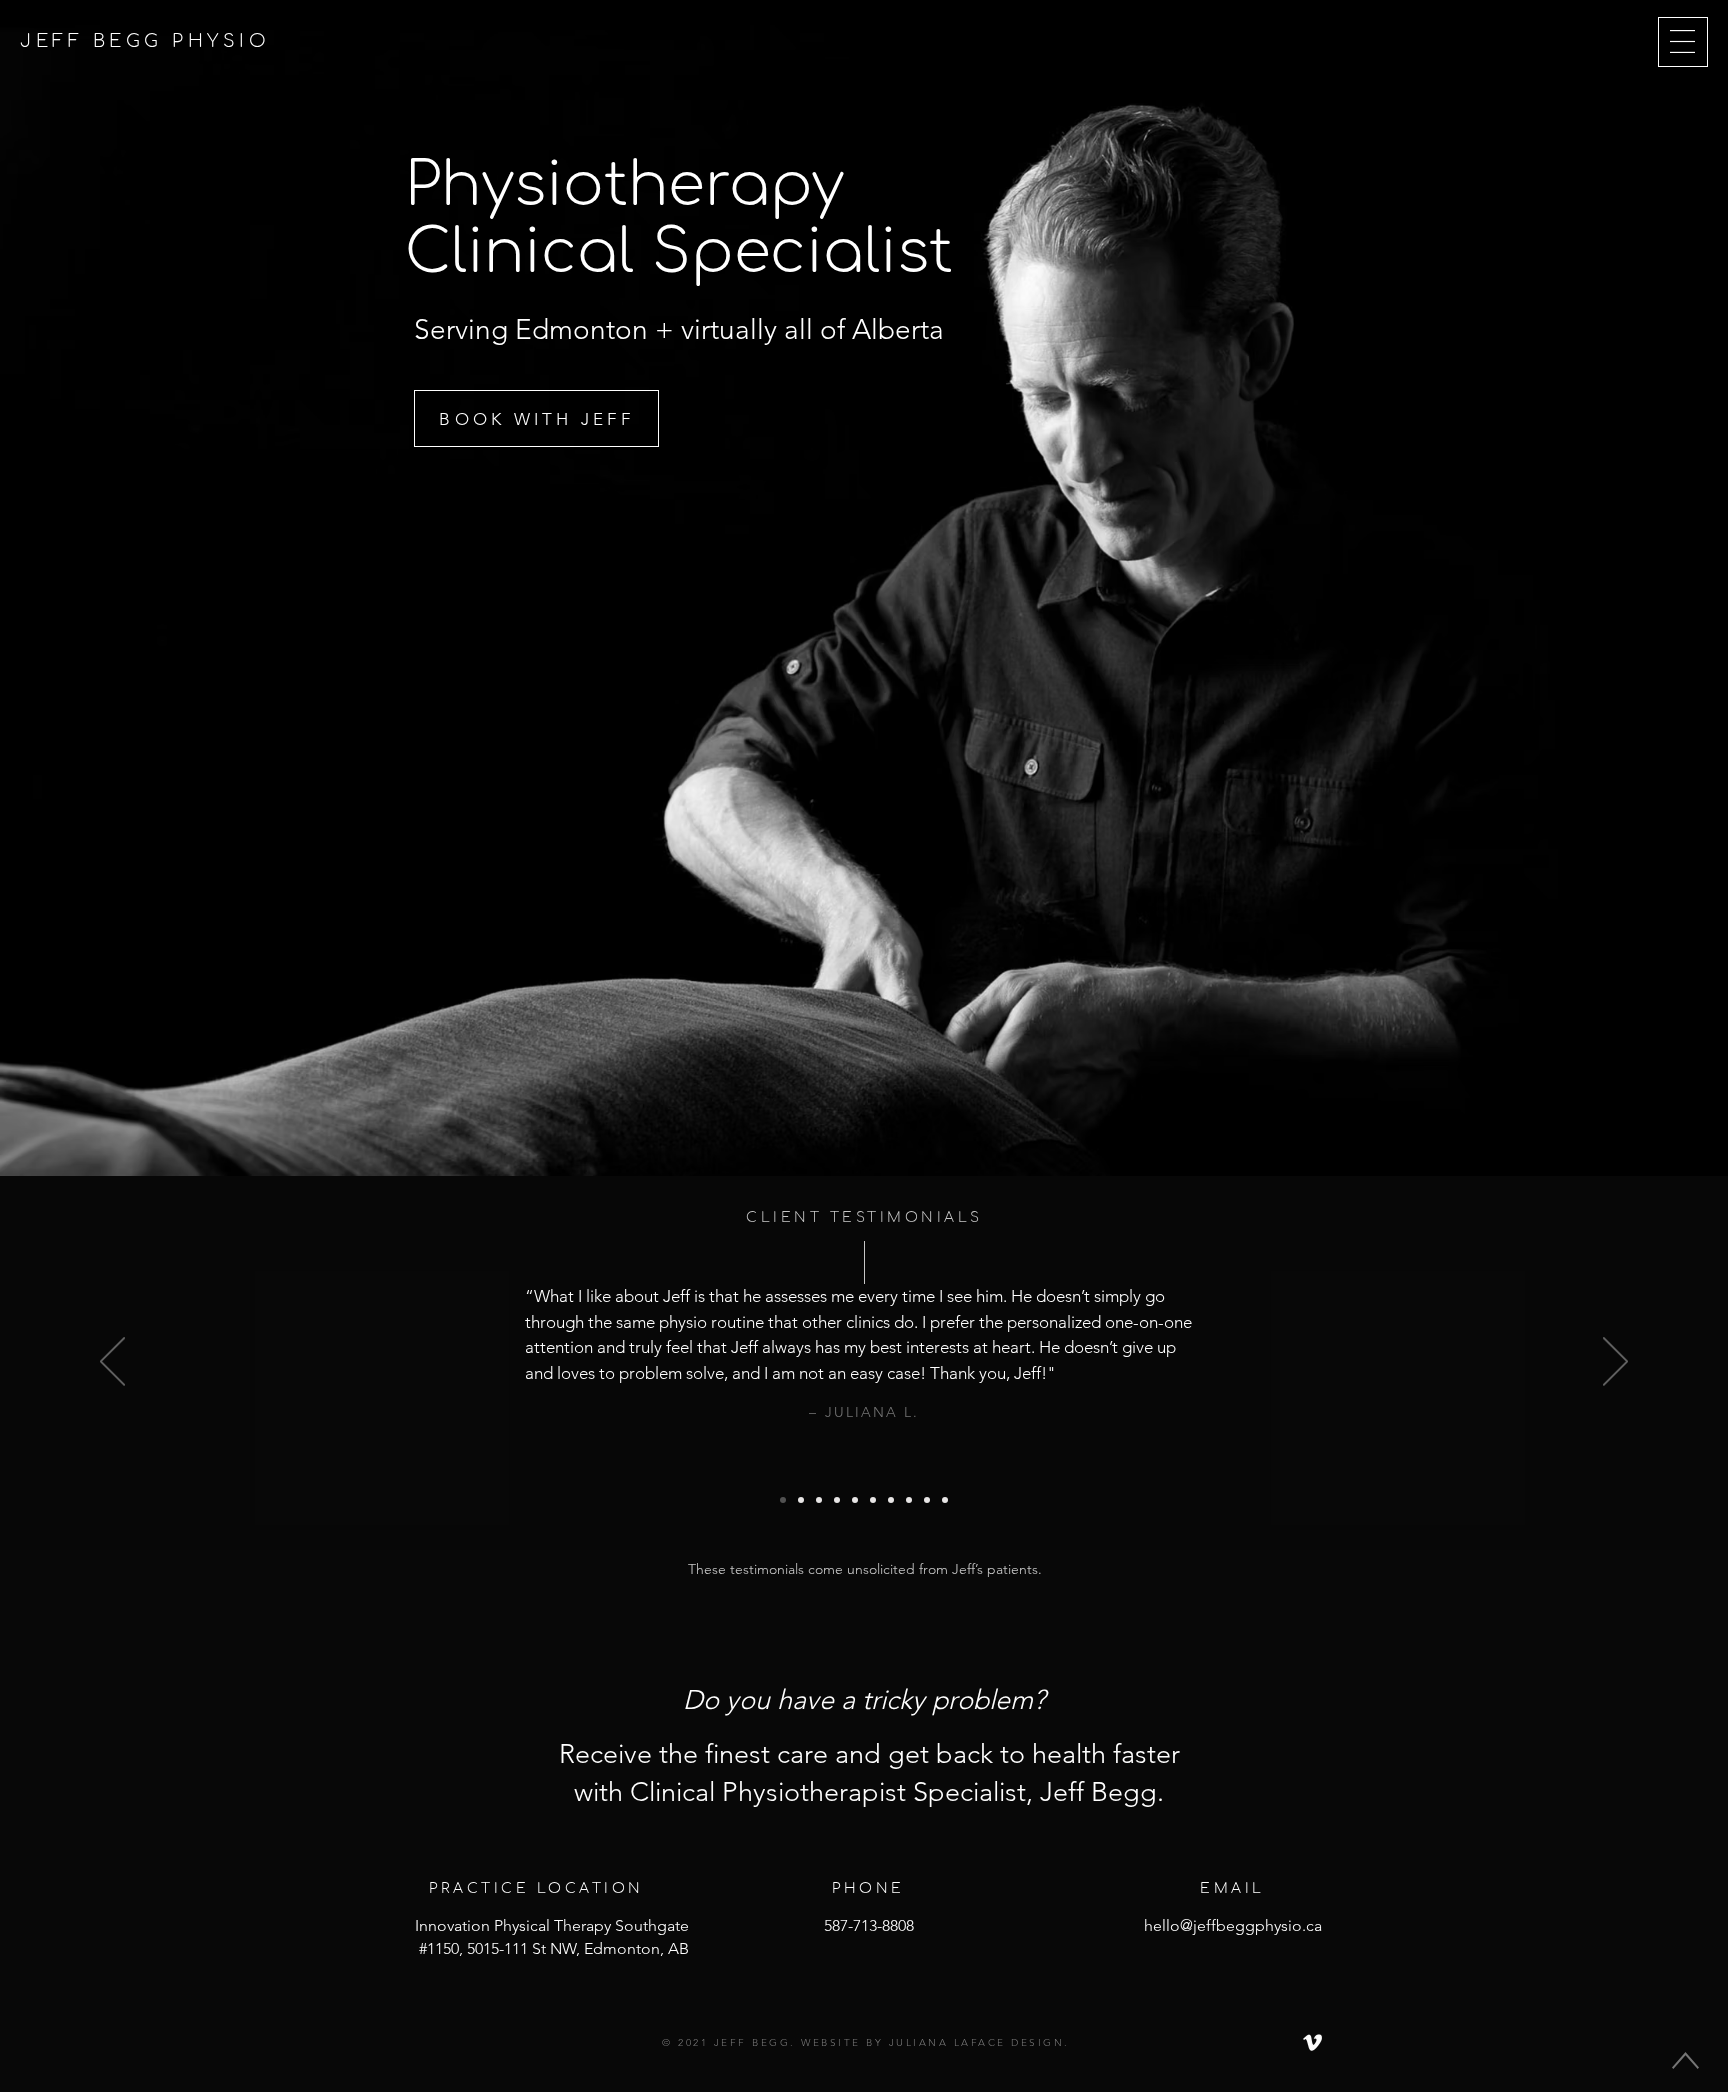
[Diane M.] (801, 1500)
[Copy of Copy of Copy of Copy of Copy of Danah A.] (909, 1500)
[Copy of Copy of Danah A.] (855, 1500)
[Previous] (112, 1363)
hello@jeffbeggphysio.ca (1233, 1925)
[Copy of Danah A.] (837, 1500)
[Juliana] (783, 1500)
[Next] (1615, 1363)
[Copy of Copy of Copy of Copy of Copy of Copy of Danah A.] (927, 1500)
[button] (1682, 41)
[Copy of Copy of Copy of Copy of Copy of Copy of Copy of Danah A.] (945, 1500)
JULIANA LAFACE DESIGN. (976, 2042)
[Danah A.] (819, 1500)
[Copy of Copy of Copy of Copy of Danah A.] (891, 1500)
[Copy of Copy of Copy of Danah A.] (873, 1500)
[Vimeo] (1312, 2042)
